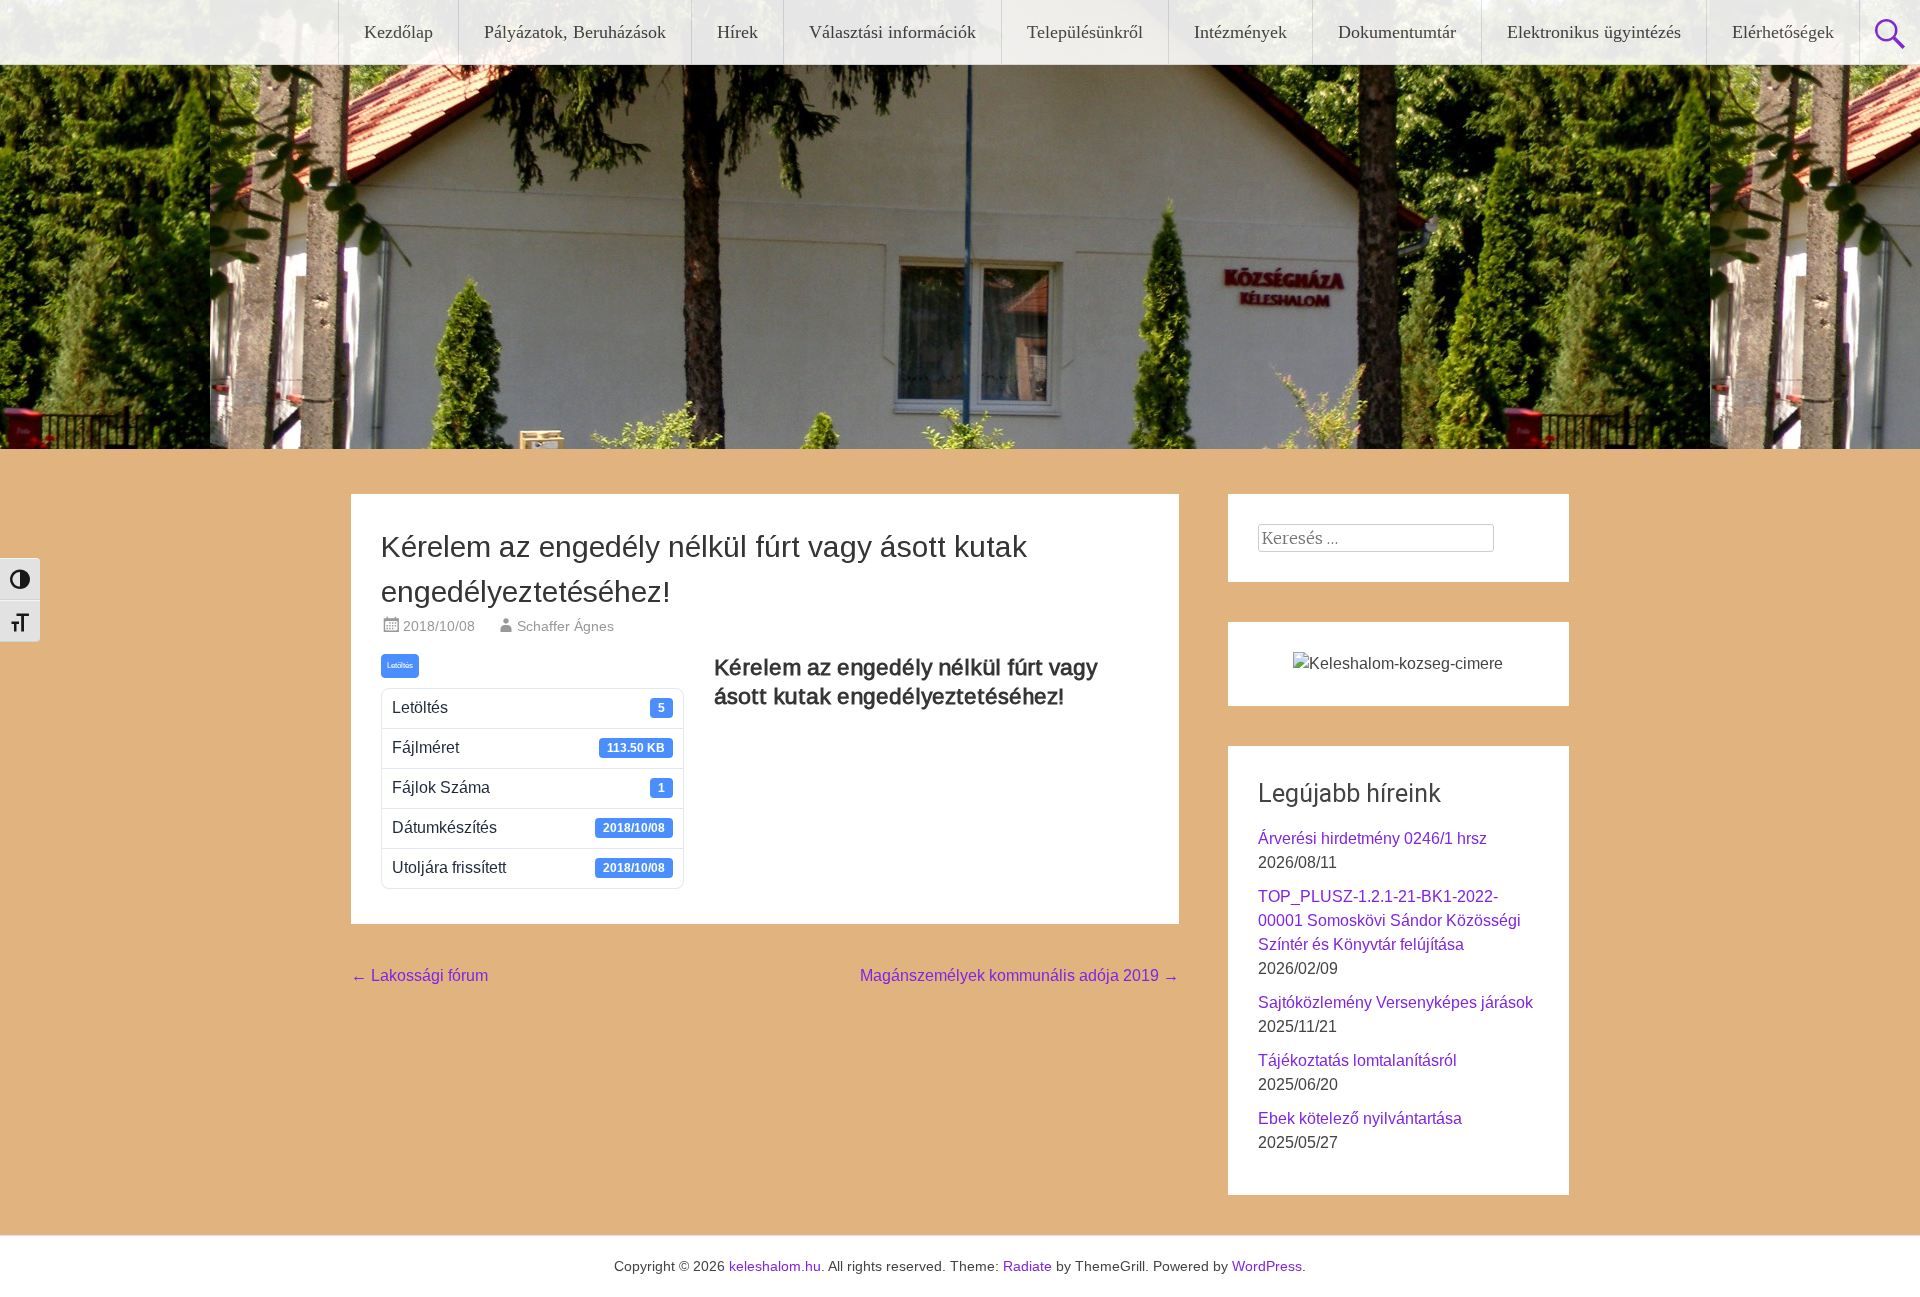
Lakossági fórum (419, 975)
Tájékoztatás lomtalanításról (1357, 1060)
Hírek (737, 32)
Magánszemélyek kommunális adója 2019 (1019, 975)
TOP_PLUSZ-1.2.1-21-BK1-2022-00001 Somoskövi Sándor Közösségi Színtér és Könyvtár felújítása (1389, 920)
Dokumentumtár (1397, 32)
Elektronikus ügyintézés (1594, 32)
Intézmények (1240, 32)
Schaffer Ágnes (565, 626)
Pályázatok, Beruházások (575, 32)
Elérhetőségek (1783, 32)
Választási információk (892, 32)
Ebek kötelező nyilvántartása (1360, 1118)
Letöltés (400, 665)
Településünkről (1085, 32)
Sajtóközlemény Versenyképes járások (1395, 1002)
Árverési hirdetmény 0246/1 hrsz (1372, 838)
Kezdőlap (398, 32)
